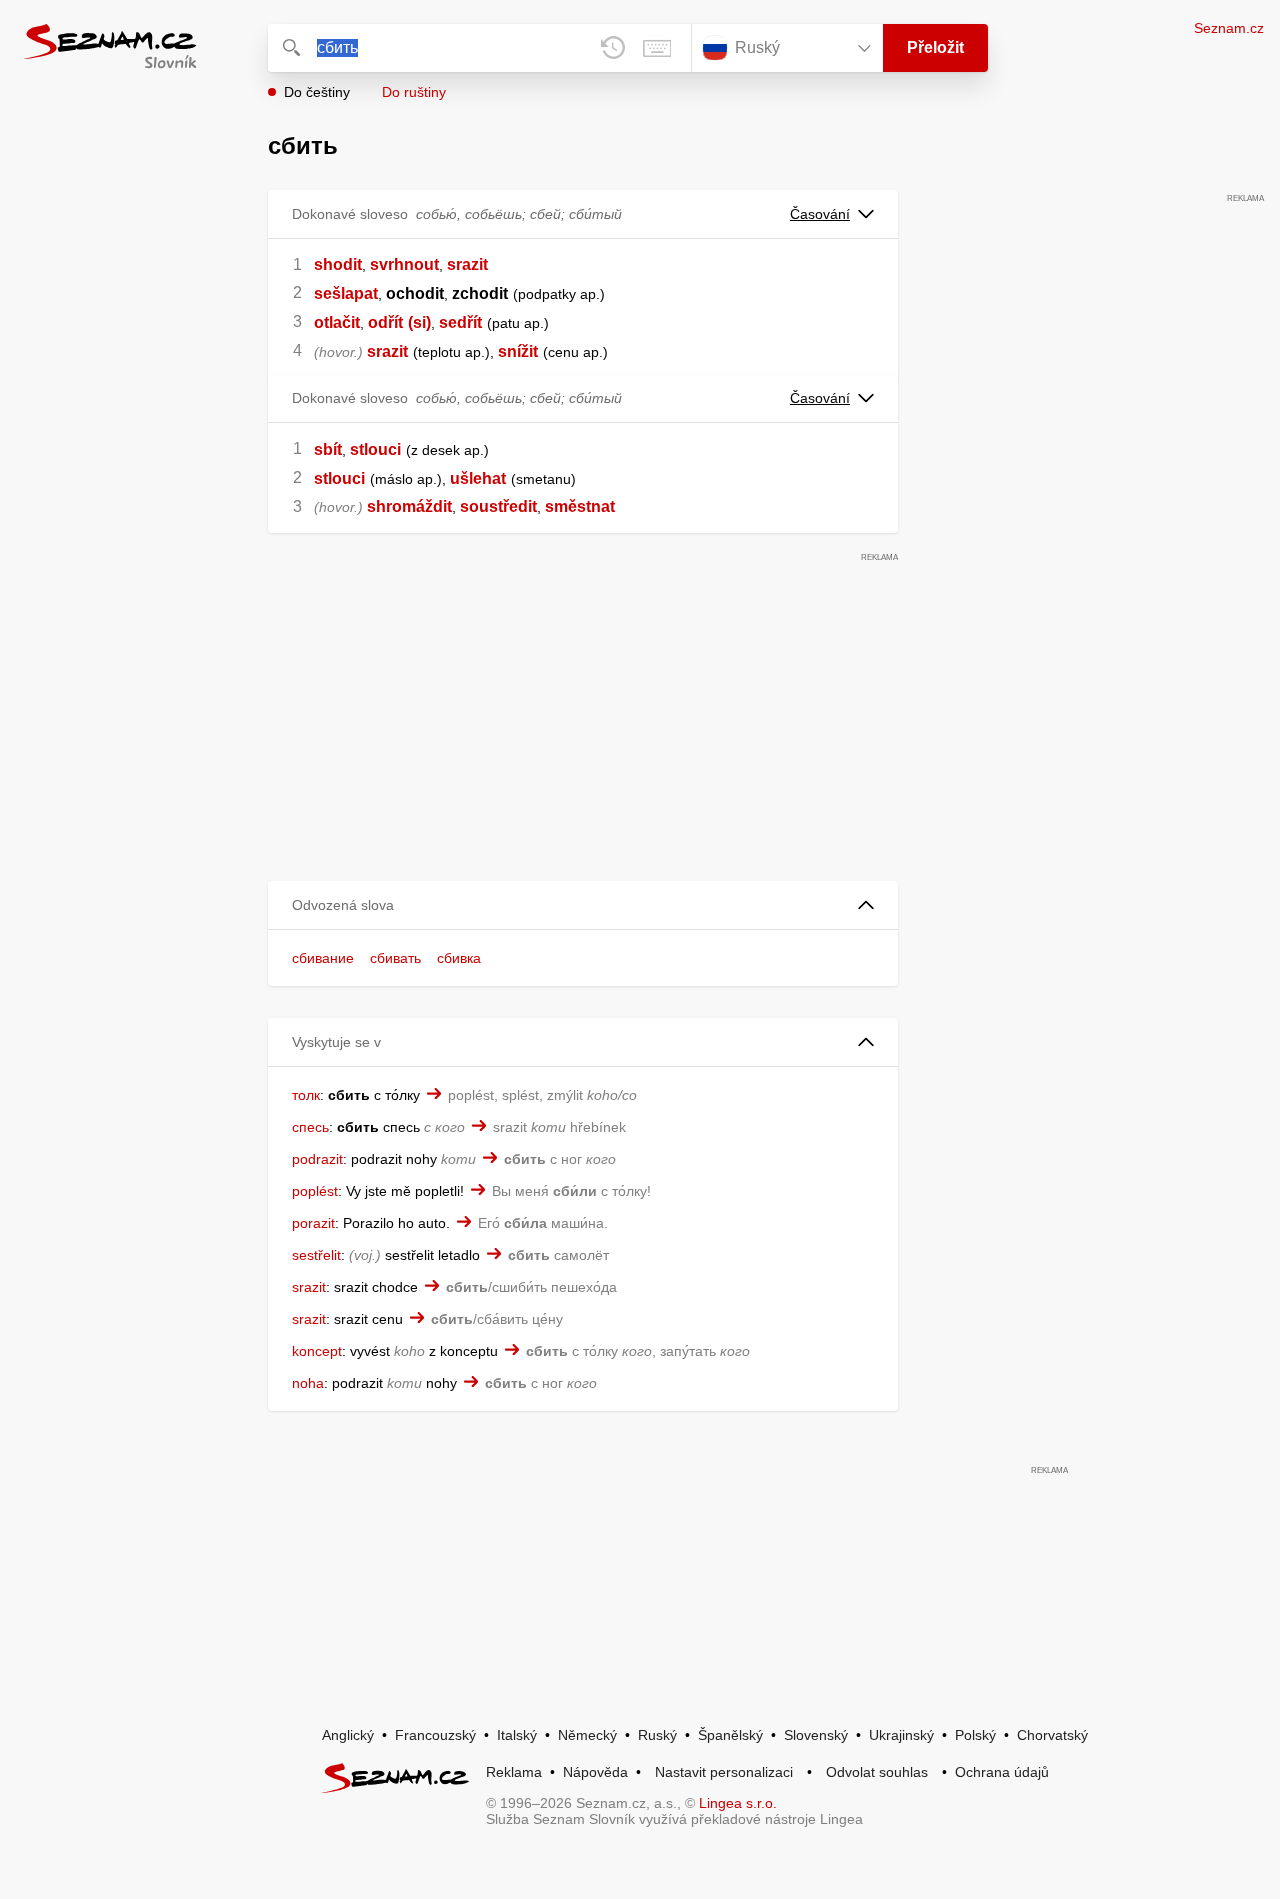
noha (308, 1383)
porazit (313, 1223)
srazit (467, 264)
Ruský (657, 1735)
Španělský (730, 1735)
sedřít (460, 322)
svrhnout (404, 264)
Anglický (348, 1735)
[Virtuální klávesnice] (657, 48)
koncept (317, 1351)
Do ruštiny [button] (414, 92)
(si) (419, 322)
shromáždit (409, 506)
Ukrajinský (901, 1735)
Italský (517, 1735)
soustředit (498, 506)
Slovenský (816, 1735)
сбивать (395, 958)
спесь (310, 1127)
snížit (518, 351)
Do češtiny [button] (317, 92)
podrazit (317, 1159)
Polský (975, 1735)
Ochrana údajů (1002, 1772)
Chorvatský (1052, 1735)
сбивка (459, 958)
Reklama (514, 1772)
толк (306, 1095)
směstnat (580, 506)
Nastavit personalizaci (724, 1772)
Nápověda (595, 1772)
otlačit (337, 322)
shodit (338, 264)
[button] (583, 905)
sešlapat (346, 293)
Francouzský (435, 1735)
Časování (820, 214)
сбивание (323, 958)
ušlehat (478, 478)
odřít (385, 322)
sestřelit (316, 1255)
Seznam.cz (1229, 28)
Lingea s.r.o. (738, 1803)
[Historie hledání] (613, 48)
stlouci (375, 449)
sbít (328, 449)
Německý (587, 1735)
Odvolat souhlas (877, 1772)
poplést (315, 1191)
